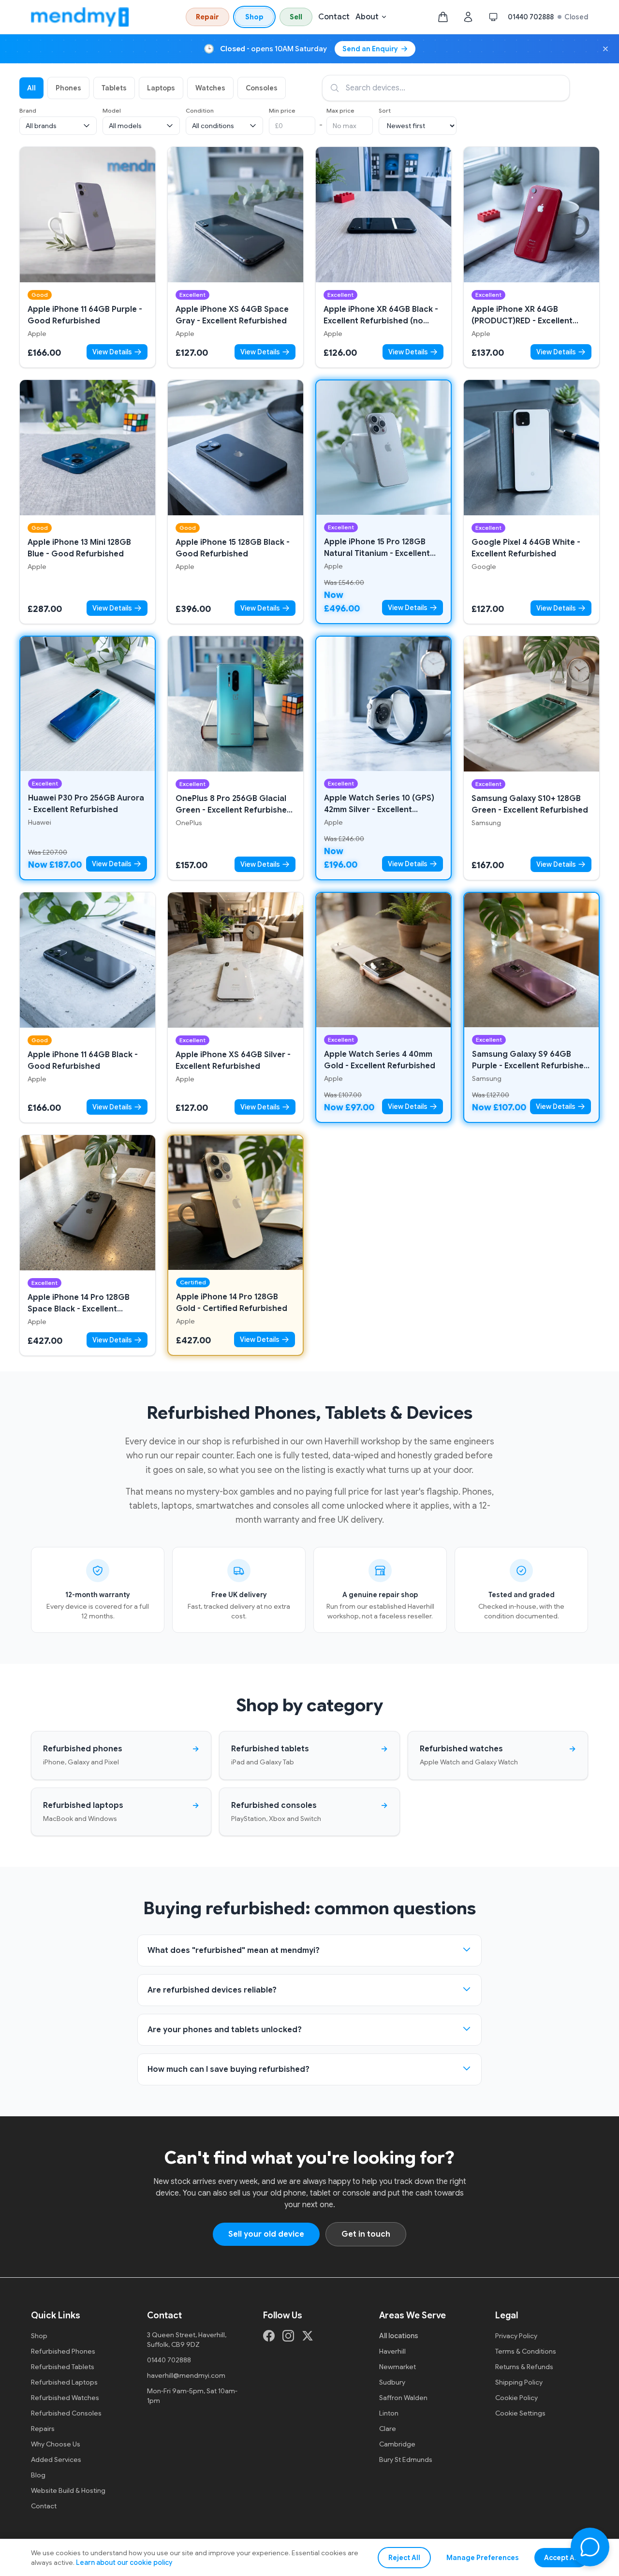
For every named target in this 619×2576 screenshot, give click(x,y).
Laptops (161, 88)
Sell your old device (266, 2234)
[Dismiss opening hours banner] (605, 49)
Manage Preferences (483, 2558)
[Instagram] (288, 2336)
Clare (388, 2429)
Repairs (43, 2429)
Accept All (561, 2558)
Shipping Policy (519, 2382)
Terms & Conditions (526, 2351)
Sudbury (392, 2382)
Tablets (114, 88)
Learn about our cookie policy (124, 2562)
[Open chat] (590, 2547)
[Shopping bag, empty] (443, 17)
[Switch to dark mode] (493, 17)
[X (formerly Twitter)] (308, 2336)
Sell (296, 17)
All (31, 88)
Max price (340, 110)
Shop (254, 17)
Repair (207, 17)
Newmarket (398, 2367)
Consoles (262, 88)
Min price (282, 110)
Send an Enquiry (370, 49)
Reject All (404, 2558)
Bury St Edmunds (406, 2460)
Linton (389, 2413)
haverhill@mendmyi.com (186, 2375)
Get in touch (366, 2234)
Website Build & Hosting (68, 2490)
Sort (385, 110)
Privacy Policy (516, 2336)
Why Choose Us (56, 2444)
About (367, 17)
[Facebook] (269, 2336)
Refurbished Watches (65, 2398)
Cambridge (397, 2444)
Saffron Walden (403, 2398)
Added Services (56, 2460)
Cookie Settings (520, 2413)
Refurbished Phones (63, 2351)
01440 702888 (531, 17)
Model (112, 110)
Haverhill (392, 2351)
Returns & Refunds (524, 2367)
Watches (210, 88)
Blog (38, 2475)
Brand (28, 110)
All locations (399, 2336)
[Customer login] (468, 17)
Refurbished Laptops (64, 2382)
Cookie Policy (516, 2398)
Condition (200, 110)
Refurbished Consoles (66, 2413)
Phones (68, 88)
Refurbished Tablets (63, 2367)
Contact (334, 17)
